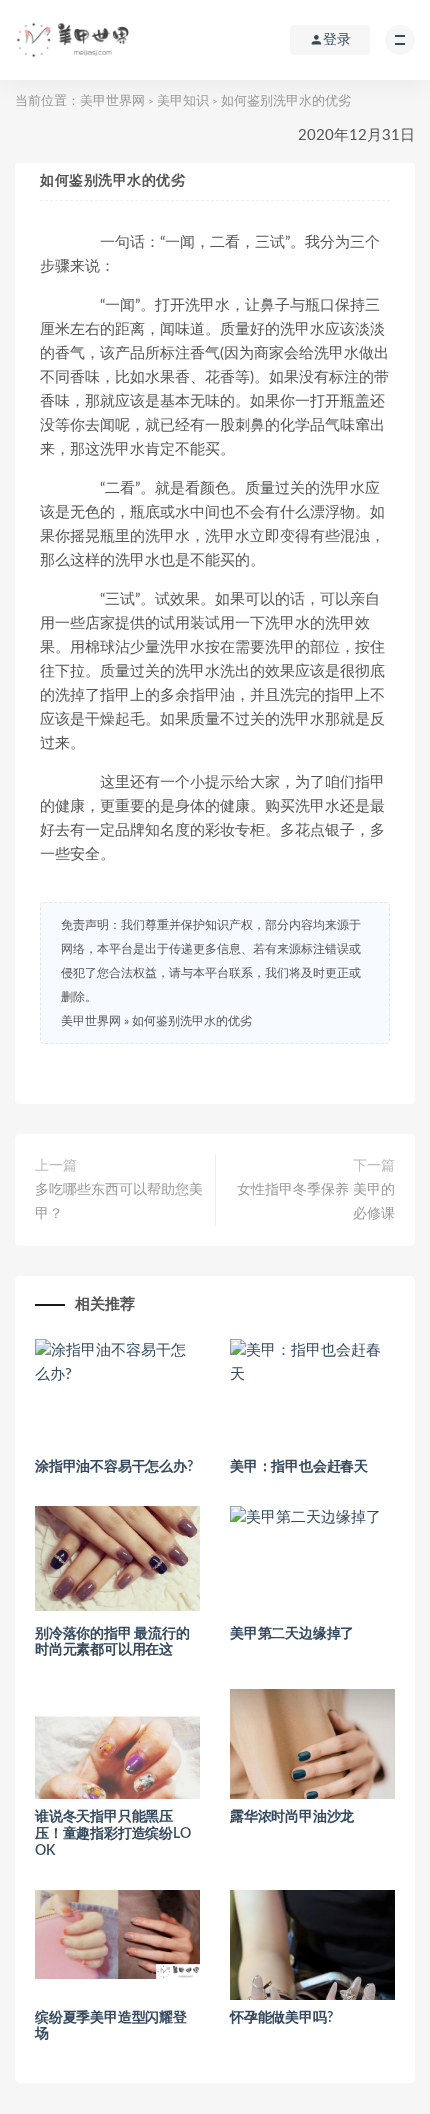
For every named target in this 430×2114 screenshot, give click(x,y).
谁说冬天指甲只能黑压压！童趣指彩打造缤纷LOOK (113, 1834)
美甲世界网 (112, 101)
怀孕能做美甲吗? (281, 2018)
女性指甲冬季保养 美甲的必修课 (316, 1202)
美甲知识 (183, 101)
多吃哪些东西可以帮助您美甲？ (119, 1202)
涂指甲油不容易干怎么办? (114, 1467)
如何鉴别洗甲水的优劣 (192, 1021)
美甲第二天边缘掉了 (292, 1634)
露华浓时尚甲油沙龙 (292, 1817)
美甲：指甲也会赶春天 (299, 1467)
